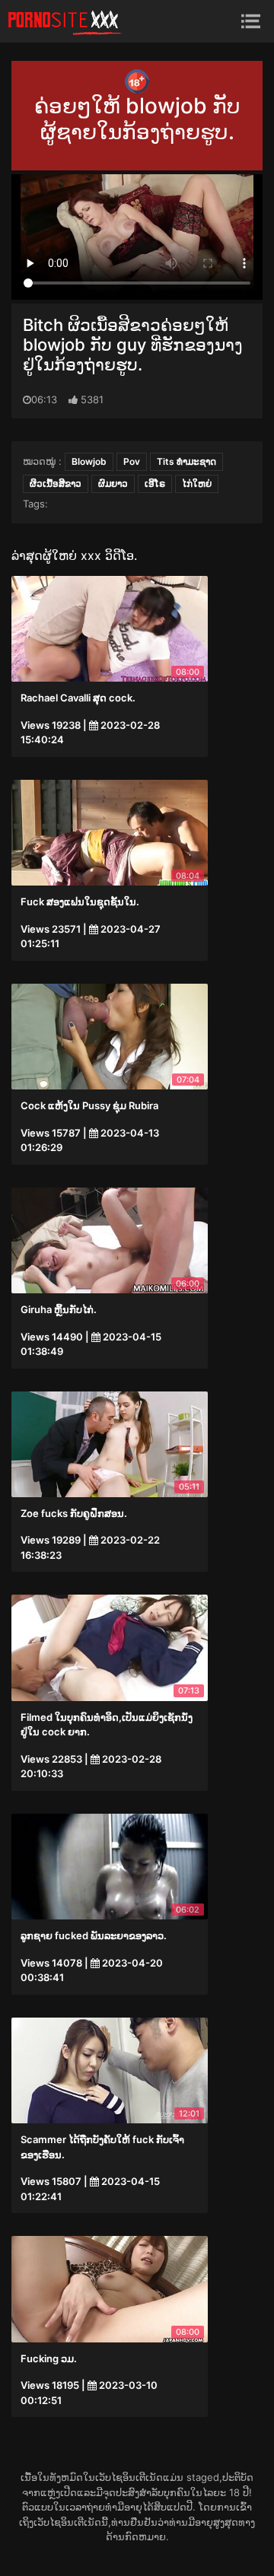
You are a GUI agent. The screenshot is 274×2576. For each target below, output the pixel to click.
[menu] (251, 21)
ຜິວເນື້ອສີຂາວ (56, 483)
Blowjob (89, 461)
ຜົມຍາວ (113, 483)
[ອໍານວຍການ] (65, 21)
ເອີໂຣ (155, 483)
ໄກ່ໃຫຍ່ (197, 483)
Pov (132, 461)
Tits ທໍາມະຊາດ (186, 461)
